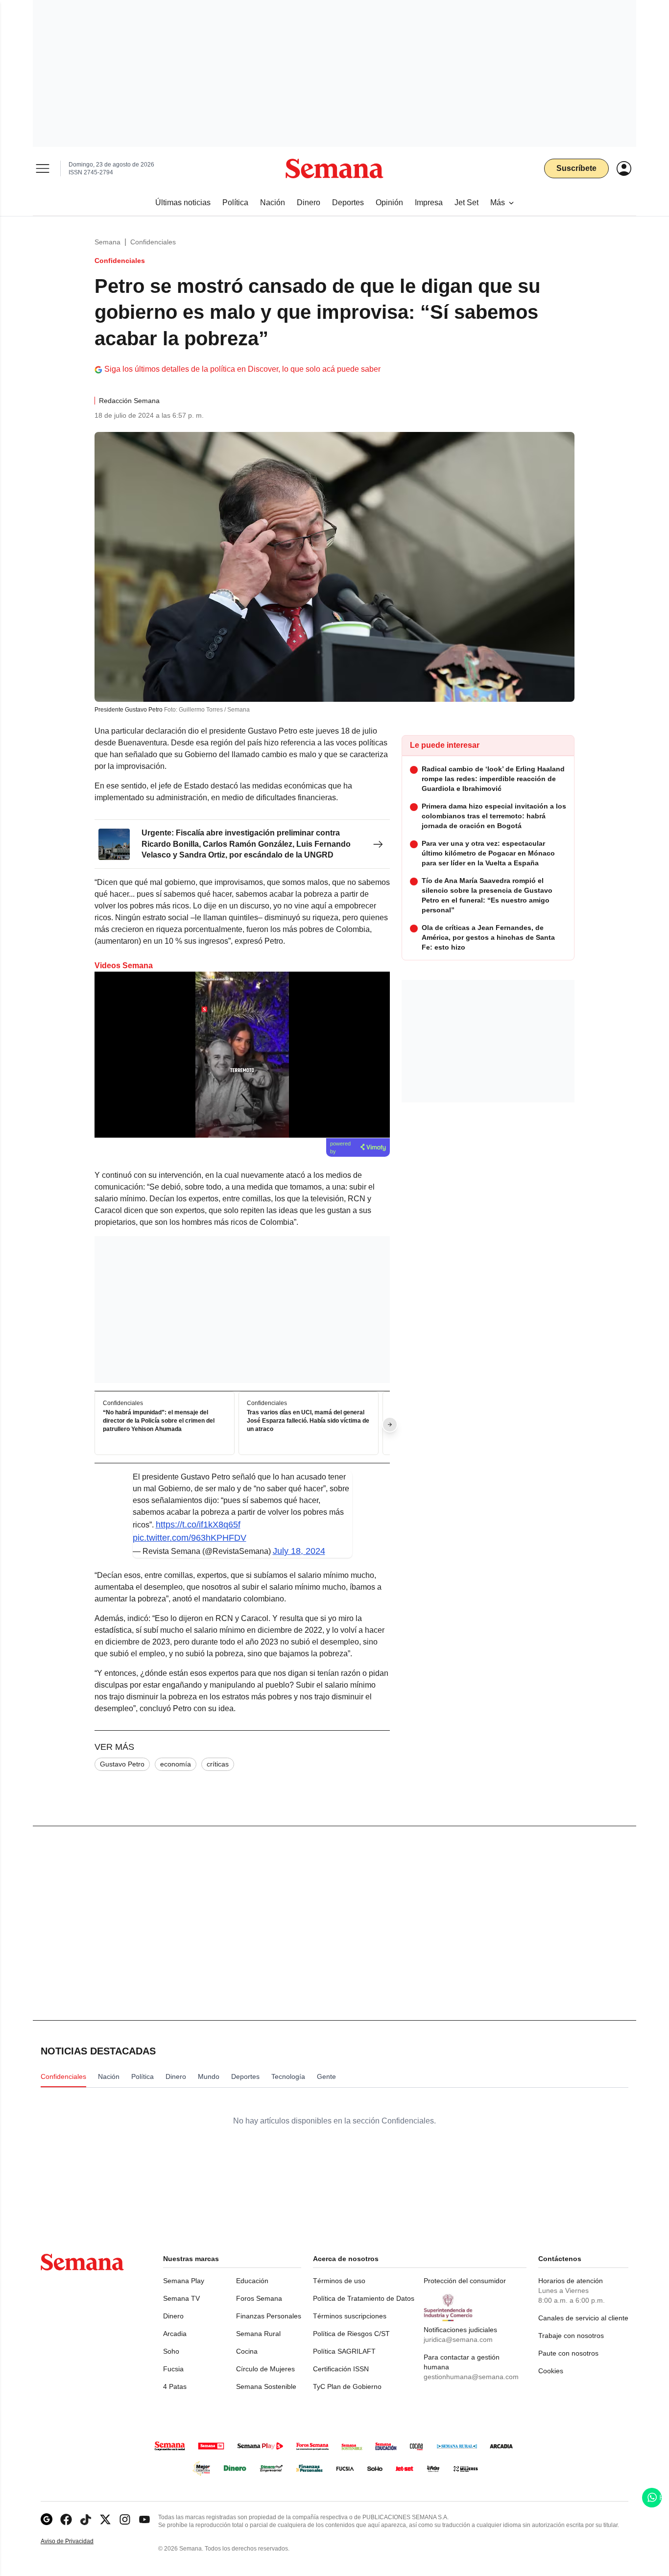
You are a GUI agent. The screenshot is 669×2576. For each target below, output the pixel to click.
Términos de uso (339, 2281)
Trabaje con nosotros (571, 2336)
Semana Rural (258, 2334)
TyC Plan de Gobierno (347, 2386)
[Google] (47, 2519)
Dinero (173, 2316)
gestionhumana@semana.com (471, 2377)
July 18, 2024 (299, 1551)
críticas (218, 1764)
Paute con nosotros (568, 2353)
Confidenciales (153, 242)
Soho (171, 2351)
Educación (252, 2281)
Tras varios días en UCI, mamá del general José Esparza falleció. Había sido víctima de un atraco (308, 1421)
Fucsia (173, 2369)
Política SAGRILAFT (344, 2351)
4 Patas (175, 2386)
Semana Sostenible (266, 2386)
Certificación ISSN (341, 2369)
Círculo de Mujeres (265, 2369)
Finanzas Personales (269, 2316)
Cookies (551, 2371)
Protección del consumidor (465, 2281)
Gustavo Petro (122, 1764)
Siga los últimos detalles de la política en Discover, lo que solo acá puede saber (242, 369)
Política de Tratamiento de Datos (364, 2298)
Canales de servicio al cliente (583, 2318)
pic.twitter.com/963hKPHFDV (190, 1538)
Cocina (247, 2351)
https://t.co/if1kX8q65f (198, 1525)
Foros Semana (259, 2298)
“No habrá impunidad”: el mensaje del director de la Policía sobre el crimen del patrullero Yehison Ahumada (159, 1421)
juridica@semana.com (458, 2339)
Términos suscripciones (350, 2316)
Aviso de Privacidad (77, 2541)
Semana (108, 242)
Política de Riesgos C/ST (351, 2334)
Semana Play (184, 2281)
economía (176, 1764)
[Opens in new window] (66, 2519)
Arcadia (175, 2334)
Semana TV (181, 2298)
